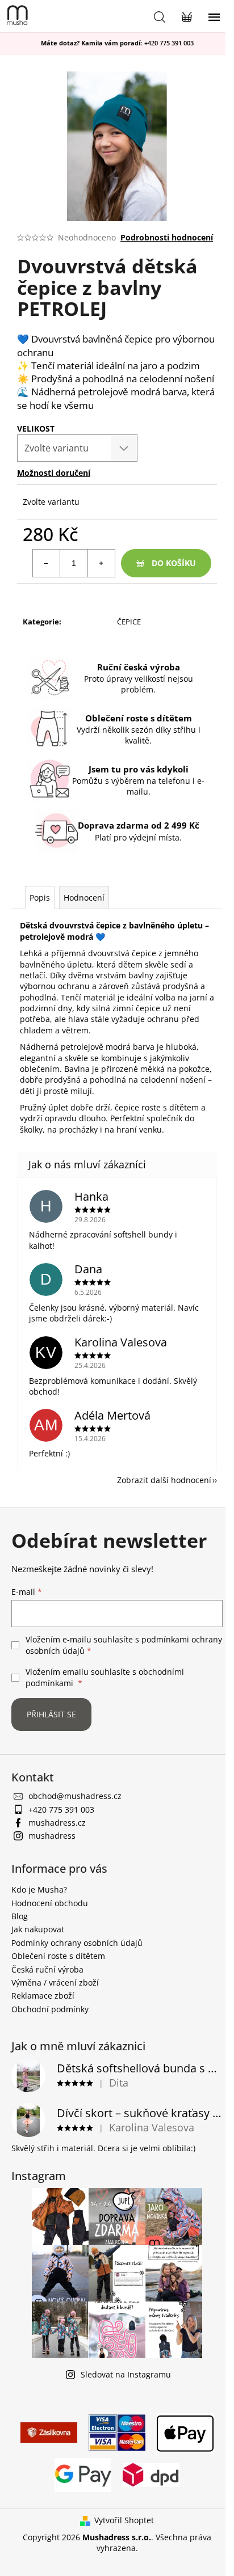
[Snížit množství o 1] (47, 563)
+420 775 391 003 (169, 43)
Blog (20, 1916)
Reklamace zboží (43, 1996)
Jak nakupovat (38, 1929)
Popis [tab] (40, 898)
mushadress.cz (57, 1823)
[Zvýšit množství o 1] (101, 563)
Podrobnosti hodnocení (167, 237)
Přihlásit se (51, 1714)
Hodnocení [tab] (84, 898)
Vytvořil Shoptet (124, 2520)
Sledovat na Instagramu (126, 2374)
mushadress (52, 1836)
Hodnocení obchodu (50, 1903)
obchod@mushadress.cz (75, 1796)
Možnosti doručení (54, 473)
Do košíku (174, 563)
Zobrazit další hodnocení (164, 1480)
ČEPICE (129, 622)
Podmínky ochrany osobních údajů (77, 1943)
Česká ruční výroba (47, 1969)
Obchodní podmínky (50, 2009)
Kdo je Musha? (39, 1889)
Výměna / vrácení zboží (55, 1982)
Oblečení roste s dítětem (58, 1956)
